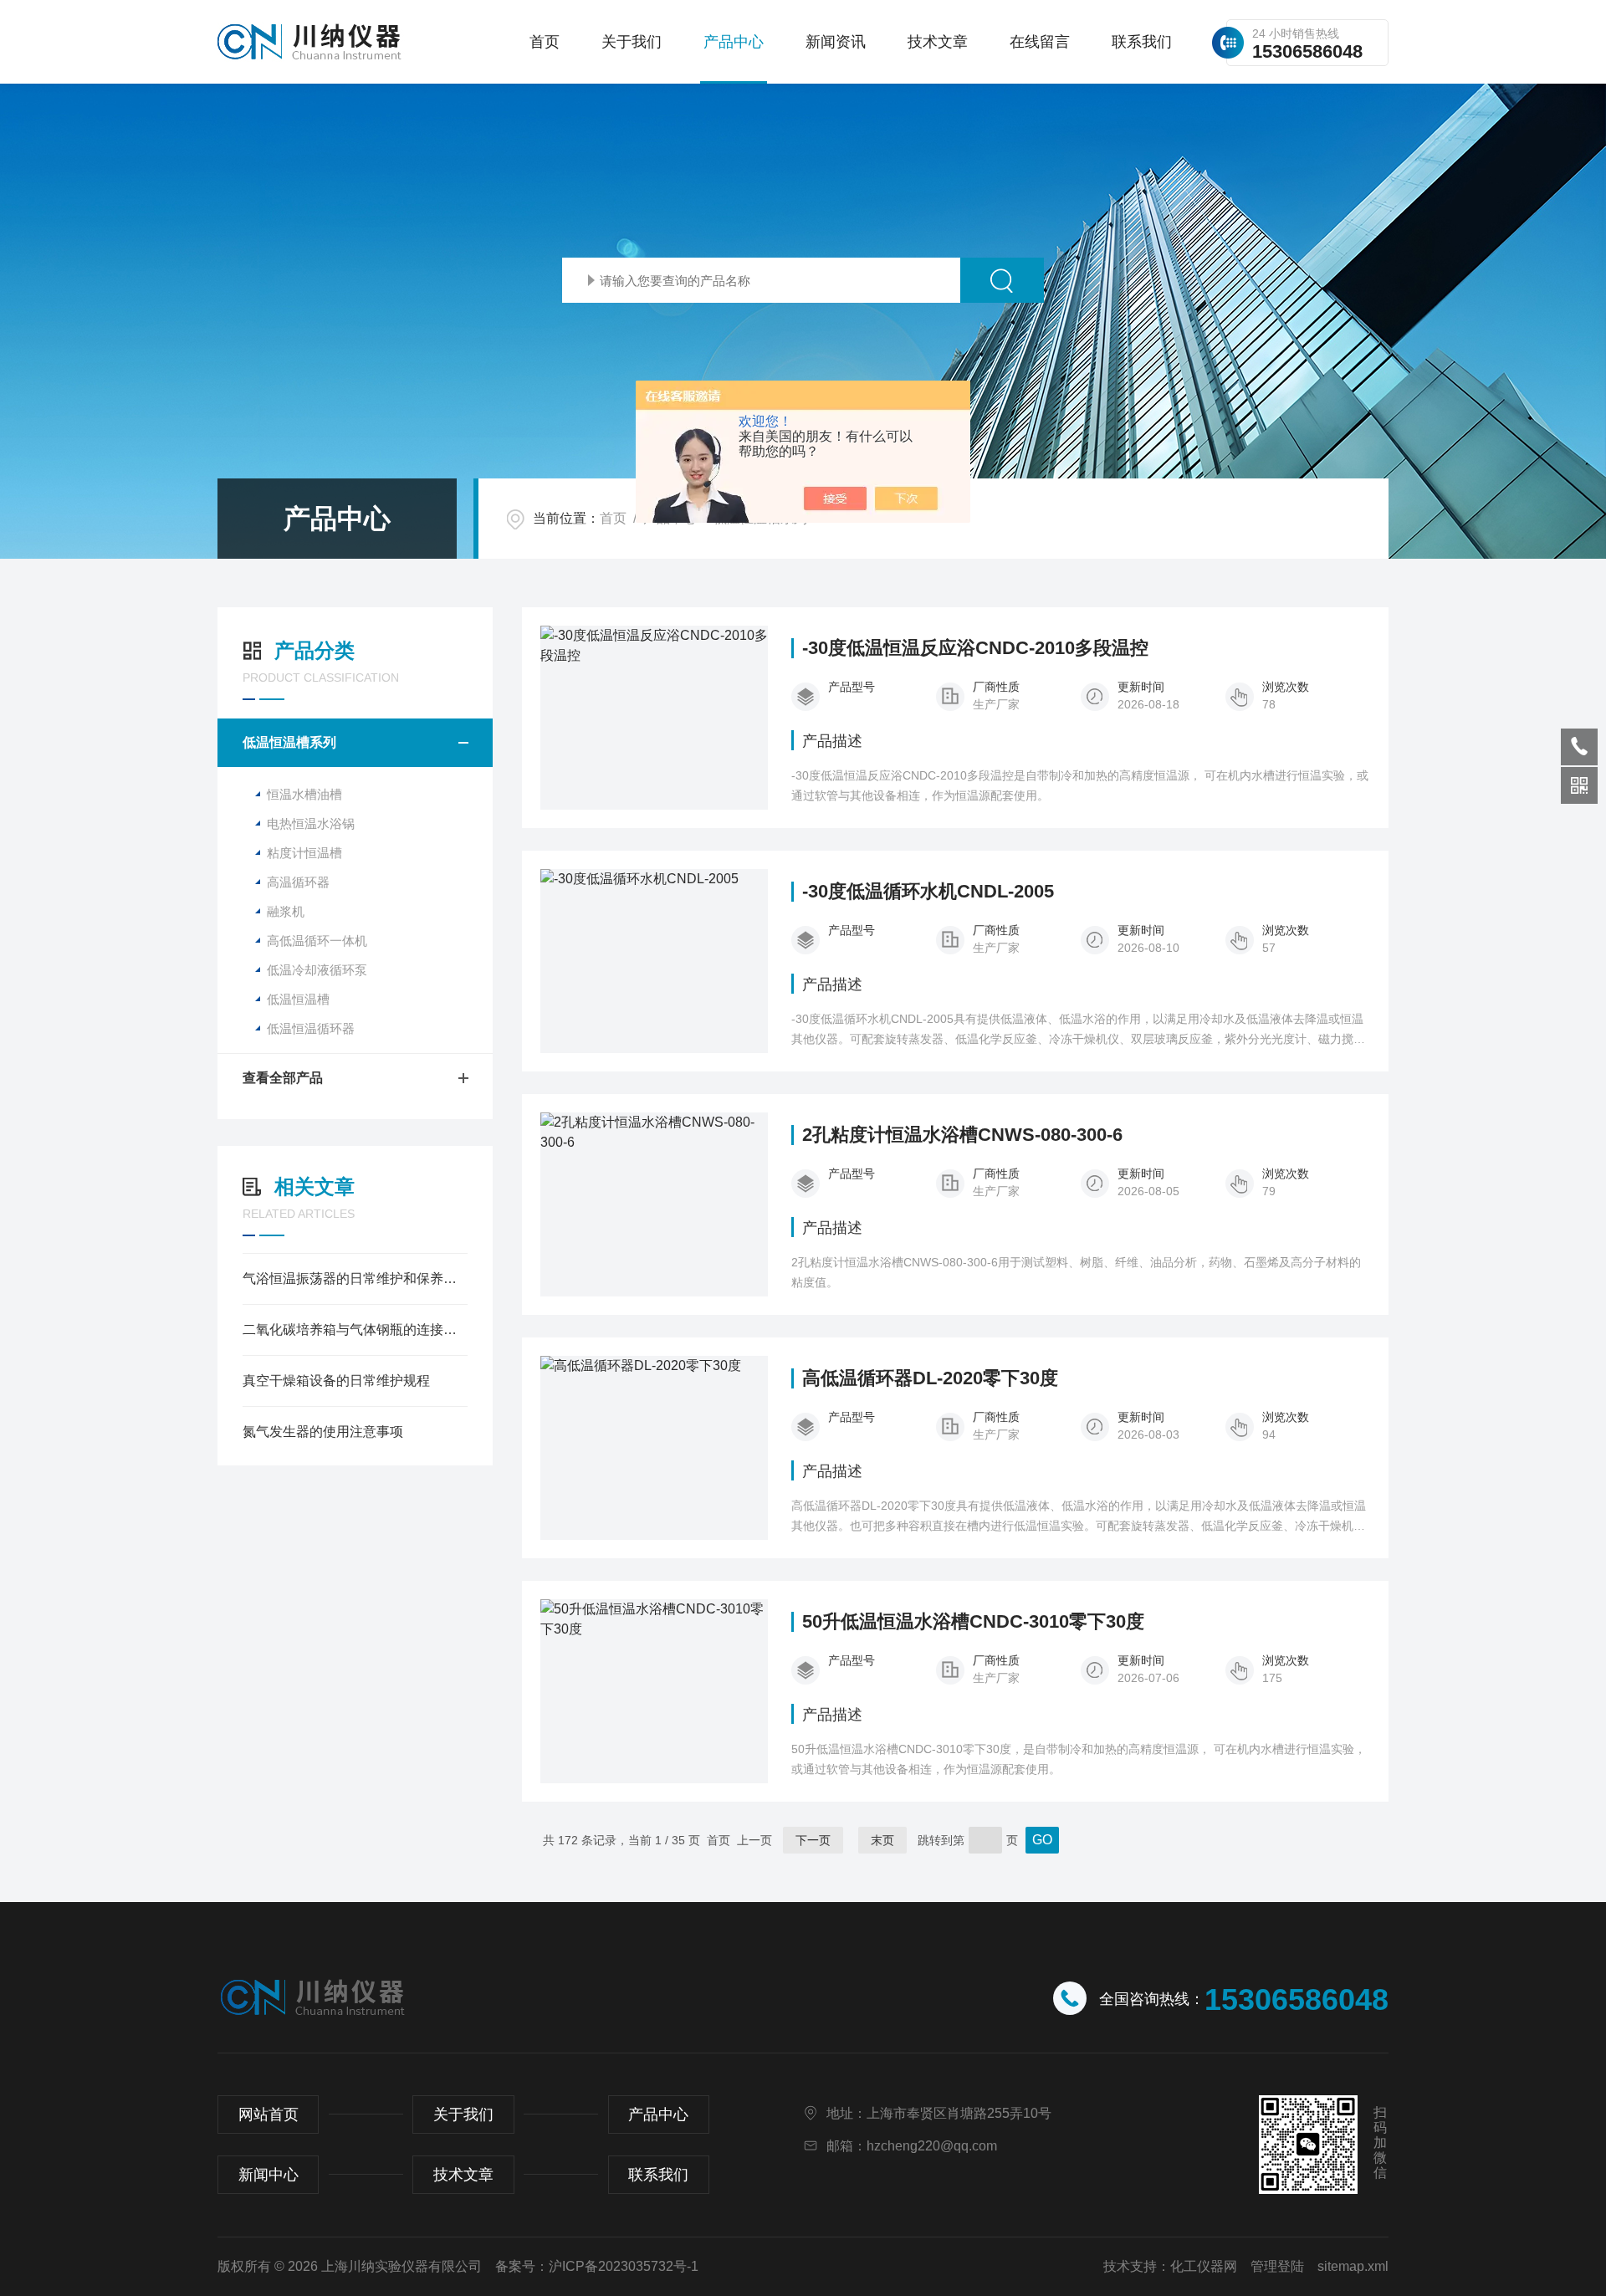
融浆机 (286, 911)
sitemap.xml (1353, 2266)
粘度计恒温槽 (304, 853)
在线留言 (1040, 42)
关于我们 (632, 42)
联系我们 (1142, 42)
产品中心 (734, 42)
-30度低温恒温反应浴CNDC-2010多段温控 (975, 648)
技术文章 (938, 42)
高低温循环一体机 (317, 941)
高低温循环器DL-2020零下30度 (930, 1378)
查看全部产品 (283, 1078)
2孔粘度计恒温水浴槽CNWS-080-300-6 (962, 1135)
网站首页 (269, 2114)
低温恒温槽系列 (289, 742)
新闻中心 (269, 2175)
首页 (545, 42)
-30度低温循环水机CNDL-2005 (928, 892)
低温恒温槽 (298, 999)
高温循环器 (298, 882)
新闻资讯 (836, 42)
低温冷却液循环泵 (317, 970)
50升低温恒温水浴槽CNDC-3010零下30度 (973, 1622)
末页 (882, 1840)
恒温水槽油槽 (304, 794)
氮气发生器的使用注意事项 (323, 1432)
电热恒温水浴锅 (311, 823)
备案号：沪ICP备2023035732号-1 (597, 2266)
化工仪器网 (1204, 2266)
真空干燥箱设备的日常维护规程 (336, 1381)
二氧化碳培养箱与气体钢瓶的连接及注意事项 (355, 1330)
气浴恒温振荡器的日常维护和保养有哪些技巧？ (355, 1278)
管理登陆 (1277, 2266)
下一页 (813, 1840)
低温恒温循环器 (311, 1028)
